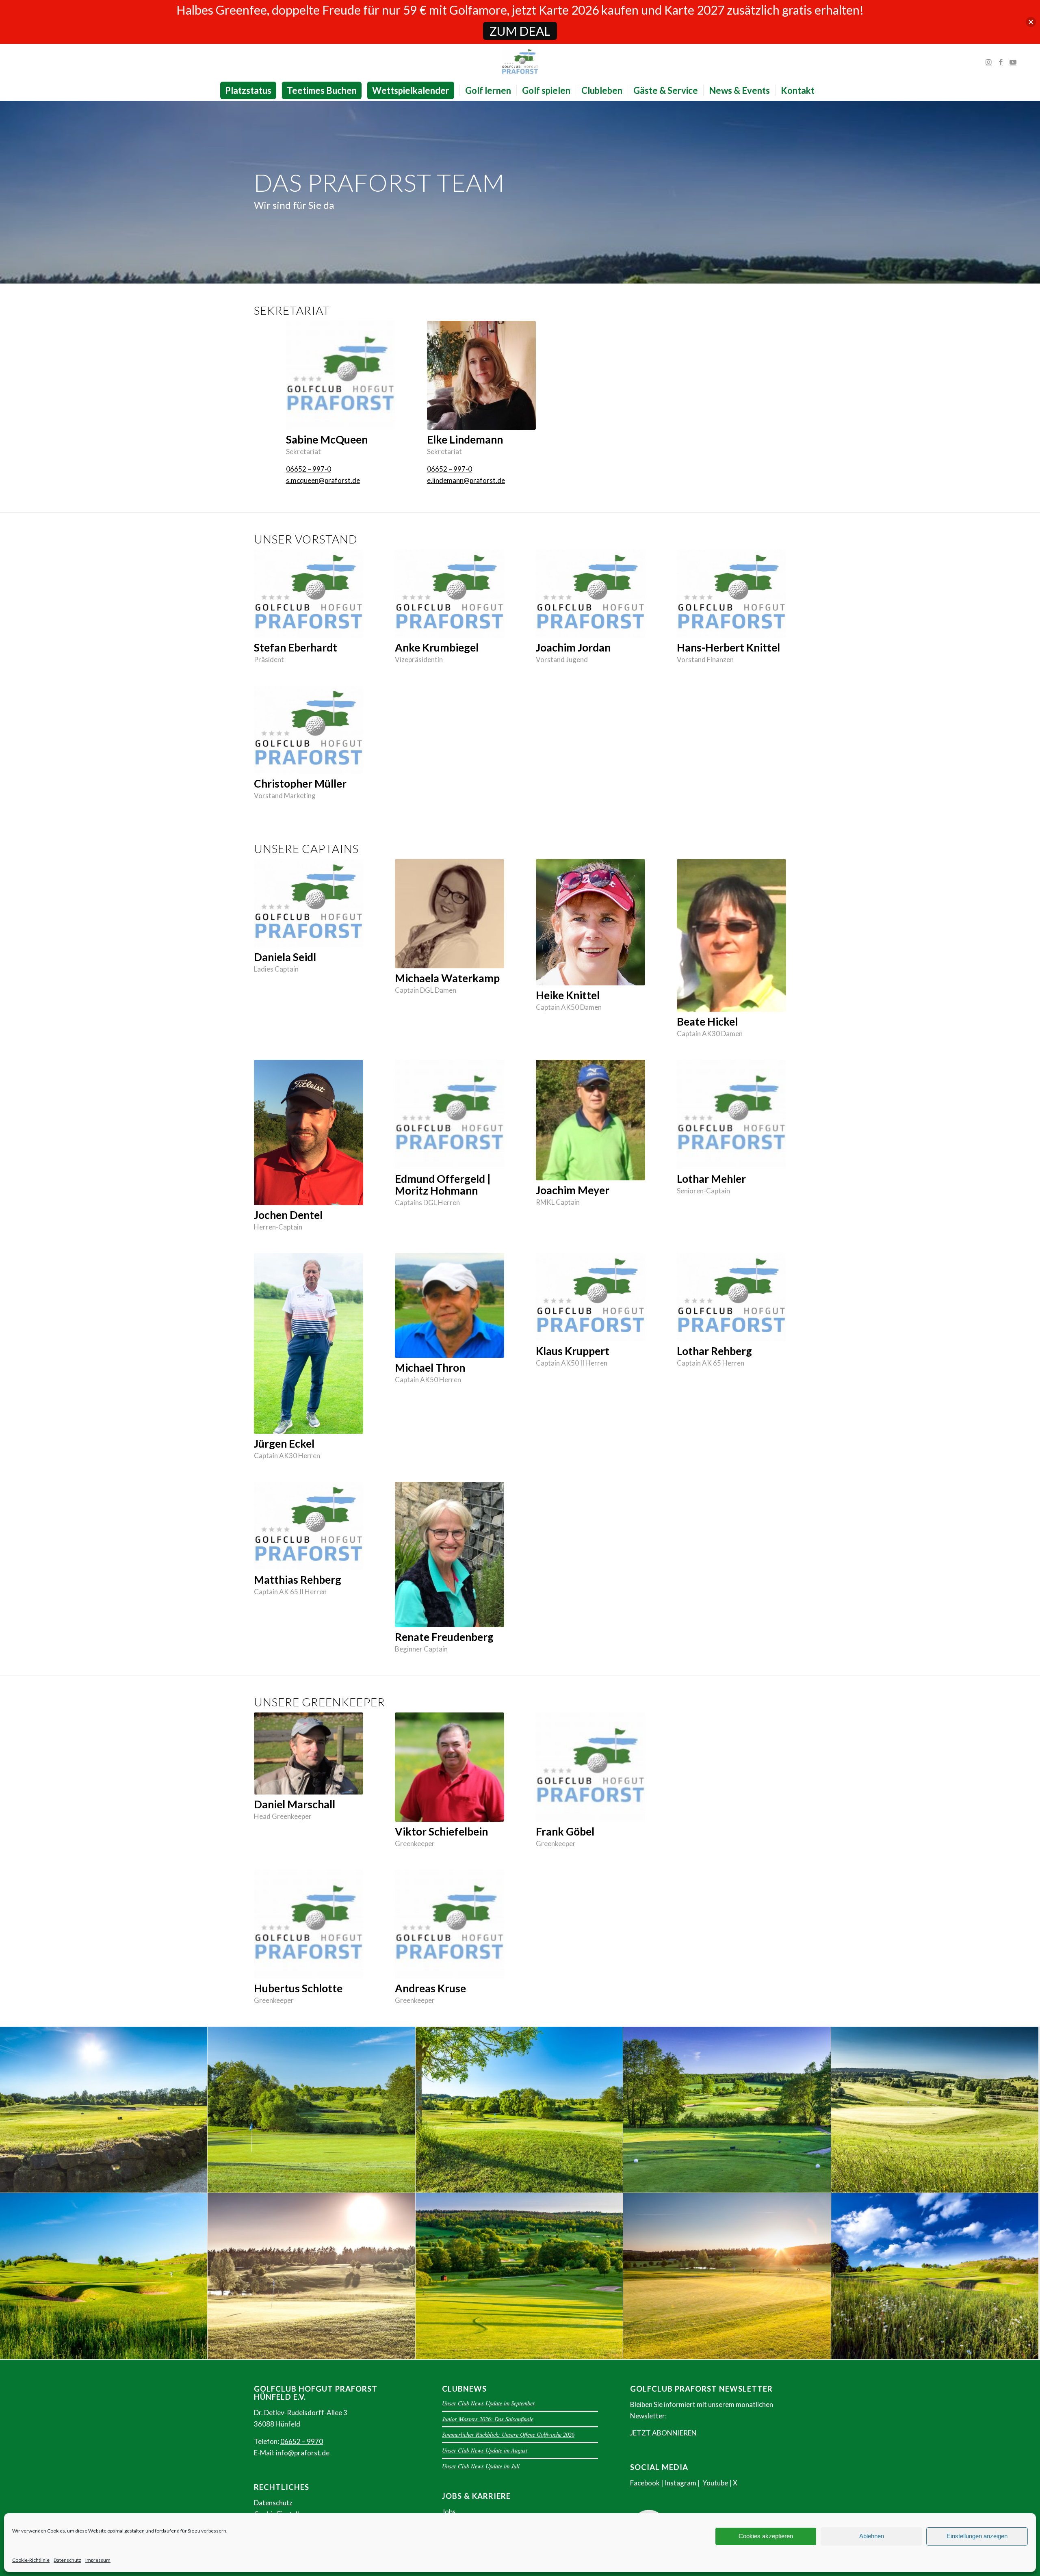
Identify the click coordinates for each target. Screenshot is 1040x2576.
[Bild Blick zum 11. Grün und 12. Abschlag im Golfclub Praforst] (104, 2276)
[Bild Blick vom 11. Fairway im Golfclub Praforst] (519, 2276)
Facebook (645, 2483)
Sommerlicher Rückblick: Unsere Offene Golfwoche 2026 (508, 2434)
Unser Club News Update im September (489, 2403)
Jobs (449, 2512)
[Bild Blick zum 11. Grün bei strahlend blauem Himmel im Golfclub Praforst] (935, 2276)
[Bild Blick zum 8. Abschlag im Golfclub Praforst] (104, 2110)
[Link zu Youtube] (1013, 62)
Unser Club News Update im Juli (481, 2466)
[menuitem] (251, 91)
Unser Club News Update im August (485, 2450)
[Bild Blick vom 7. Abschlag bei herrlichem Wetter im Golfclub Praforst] (727, 2110)
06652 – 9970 (302, 2441)
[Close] (1031, 22)
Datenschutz (67, 2560)
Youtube (715, 2483)
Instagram (680, 2483)
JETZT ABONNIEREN (663, 2433)
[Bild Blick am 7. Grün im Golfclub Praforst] (519, 2110)
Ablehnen (872, 2536)
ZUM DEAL (520, 31)
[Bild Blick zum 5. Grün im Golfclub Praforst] (935, 2110)
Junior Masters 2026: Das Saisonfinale (488, 2419)
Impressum (98, 2560)
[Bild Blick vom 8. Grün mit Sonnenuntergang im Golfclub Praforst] (727, 2276)
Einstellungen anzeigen (977, 2536)
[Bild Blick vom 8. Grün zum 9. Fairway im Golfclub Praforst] (311, 2276)
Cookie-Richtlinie (31, 2560)
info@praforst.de (303, 2453)
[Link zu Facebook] (1001, 62)
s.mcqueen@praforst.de (323, 480)
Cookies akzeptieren (766, 2536)
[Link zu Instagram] (989, 62)
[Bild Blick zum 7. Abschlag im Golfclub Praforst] (311, 2110)
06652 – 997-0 (309, 469)
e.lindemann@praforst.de (466, 480)
